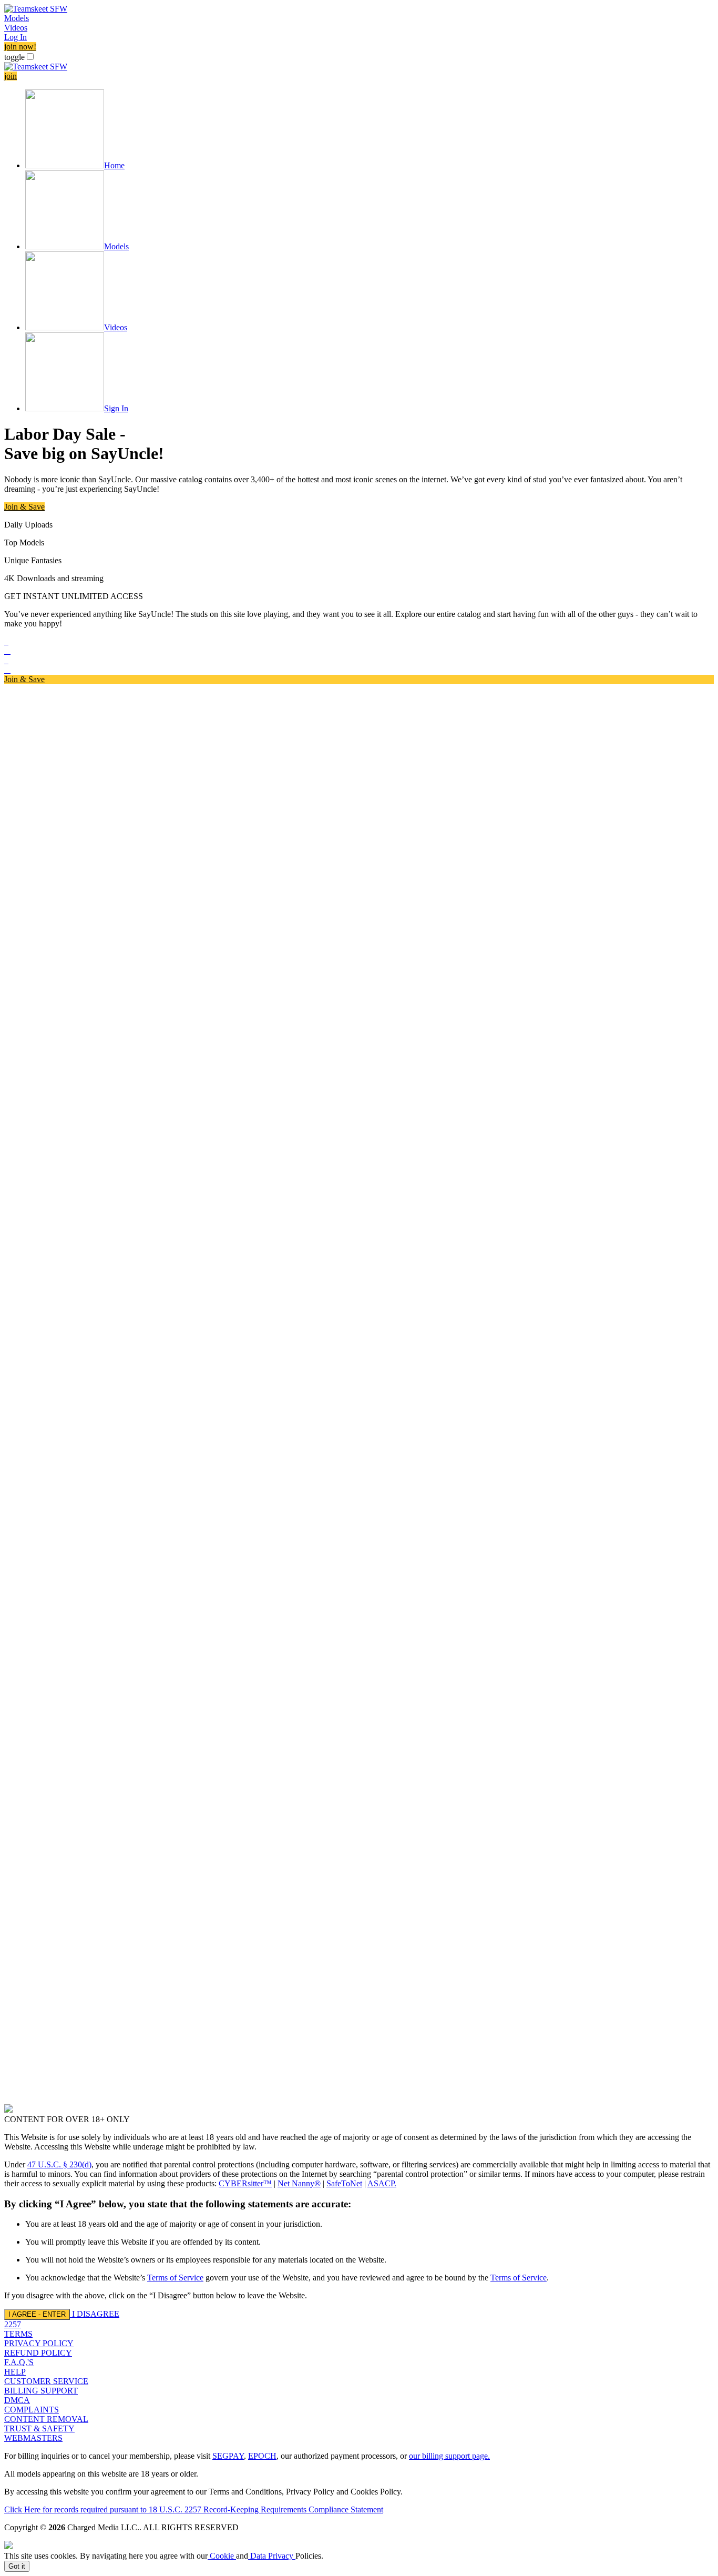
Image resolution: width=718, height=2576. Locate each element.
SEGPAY (228, 2456)
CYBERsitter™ (245, 2183)
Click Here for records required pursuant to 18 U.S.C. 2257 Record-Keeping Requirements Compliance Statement (194, 2509)
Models (17, 18)
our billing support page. (449, 2456)
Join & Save (24, 507)
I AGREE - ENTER (37, 2314)
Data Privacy (272, 2556)
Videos (16, 28)
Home (114, 165)
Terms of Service (175, 2278)
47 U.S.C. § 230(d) (59, 2164)
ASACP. (382, 2183)
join (11, 76)
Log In (16, 37)
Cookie (222, 2556)
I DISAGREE (96, 2314)
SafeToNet (344, 2183)
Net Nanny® (299, 2183)
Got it (17, 2566)
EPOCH (262, 2456)
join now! (20, 47)
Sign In (116, 408)
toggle (14, 57)
